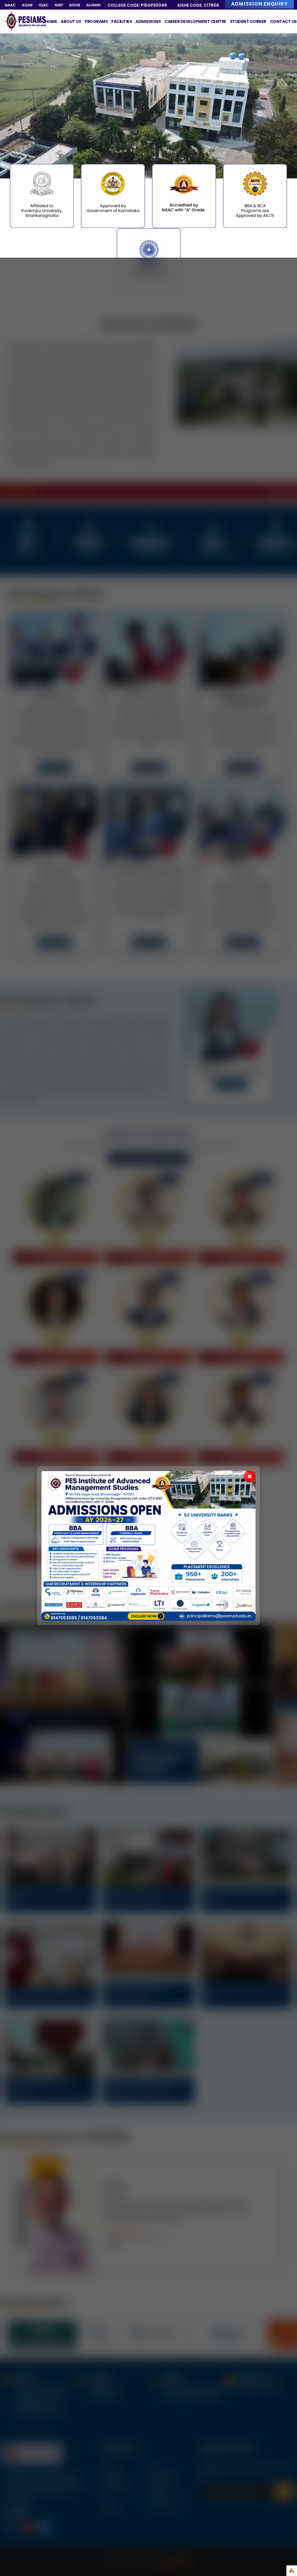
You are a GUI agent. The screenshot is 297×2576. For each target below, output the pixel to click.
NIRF (59, 5)
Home (51, 21)
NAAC (10, 5)
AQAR (27, 5)
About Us (71, 21)
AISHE (75, 5)
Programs (96, 21)
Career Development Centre (195, 21)
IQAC (44, 5)
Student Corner (248, 21)
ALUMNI (93, 5)
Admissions (148, 21)
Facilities (122, 21)
